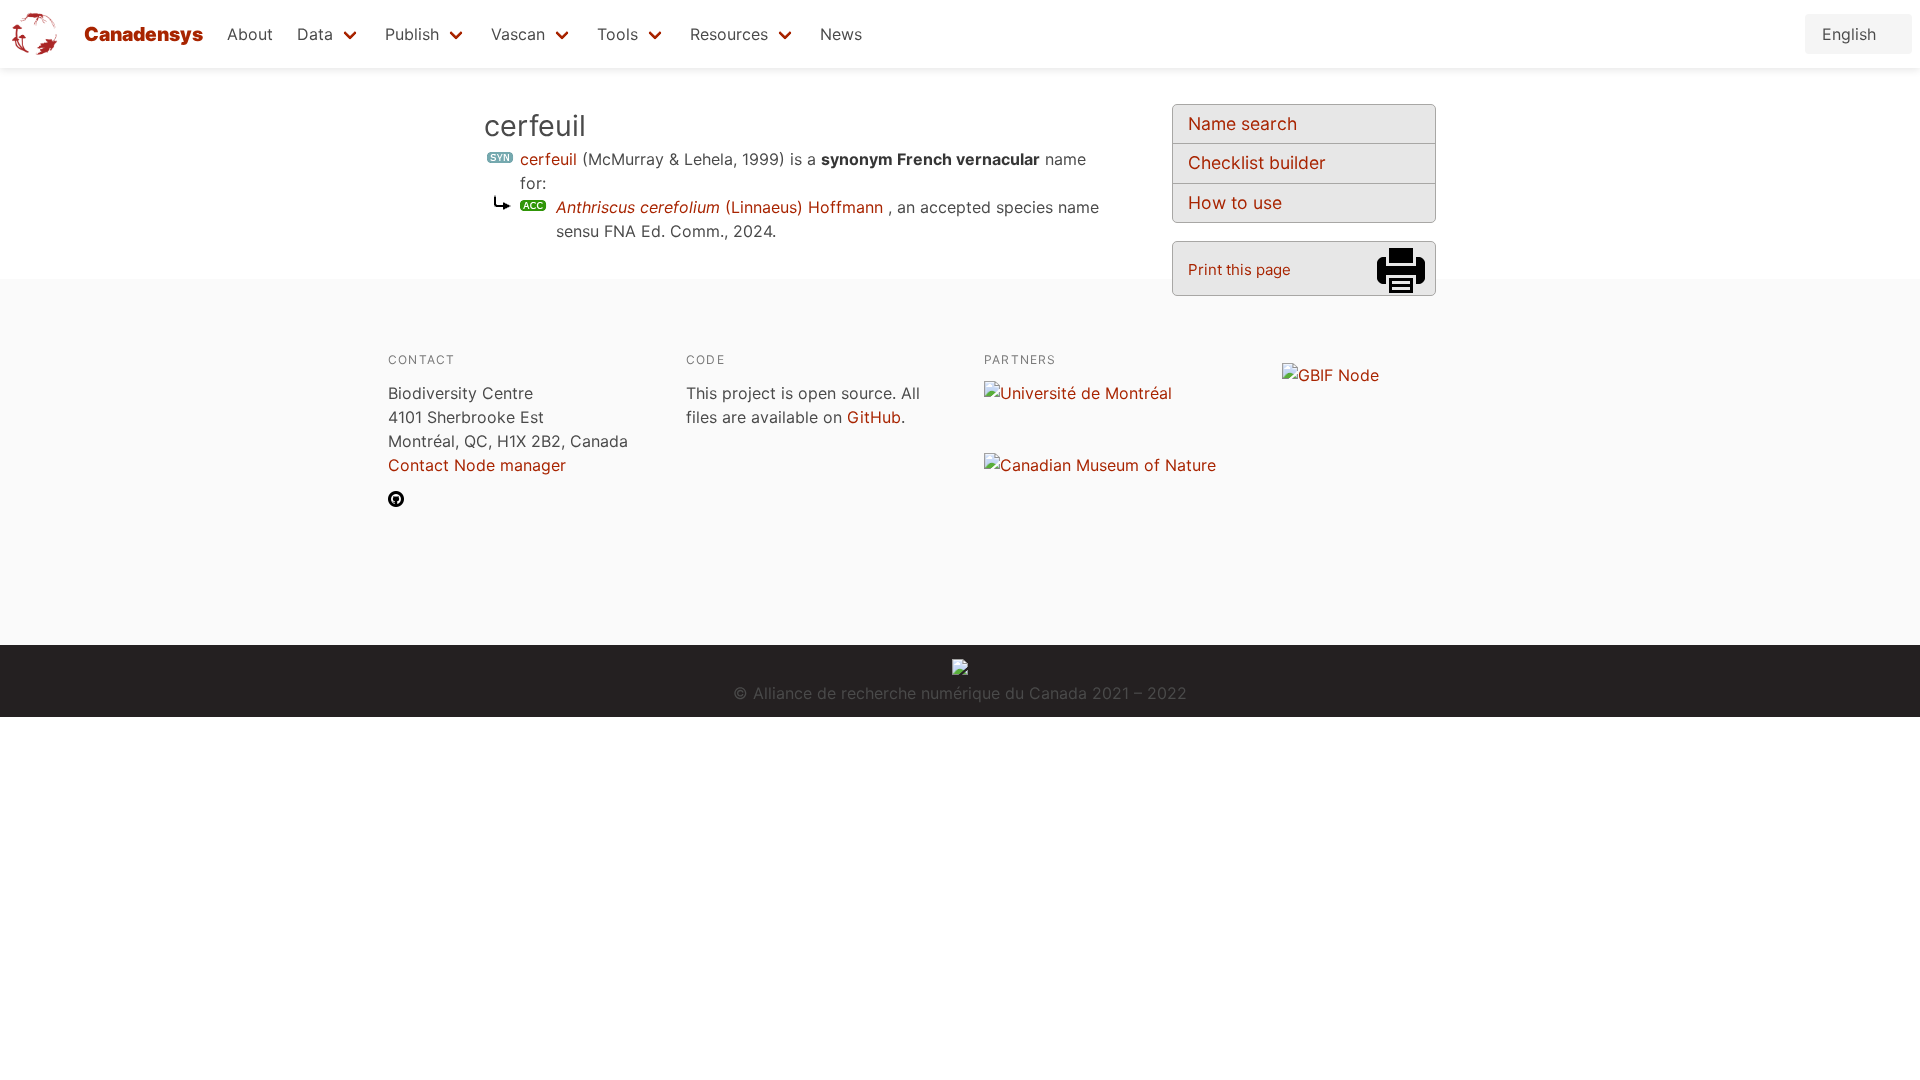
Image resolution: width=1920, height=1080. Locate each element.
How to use (1235, 202)
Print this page (1239, 269)
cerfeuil (548, 159)
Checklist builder (1257, 162)
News (841, 34)
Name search (1242, 123)
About (250, 34)
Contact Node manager (477, 465)
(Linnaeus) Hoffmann (719, 207)
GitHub (874, 417)
